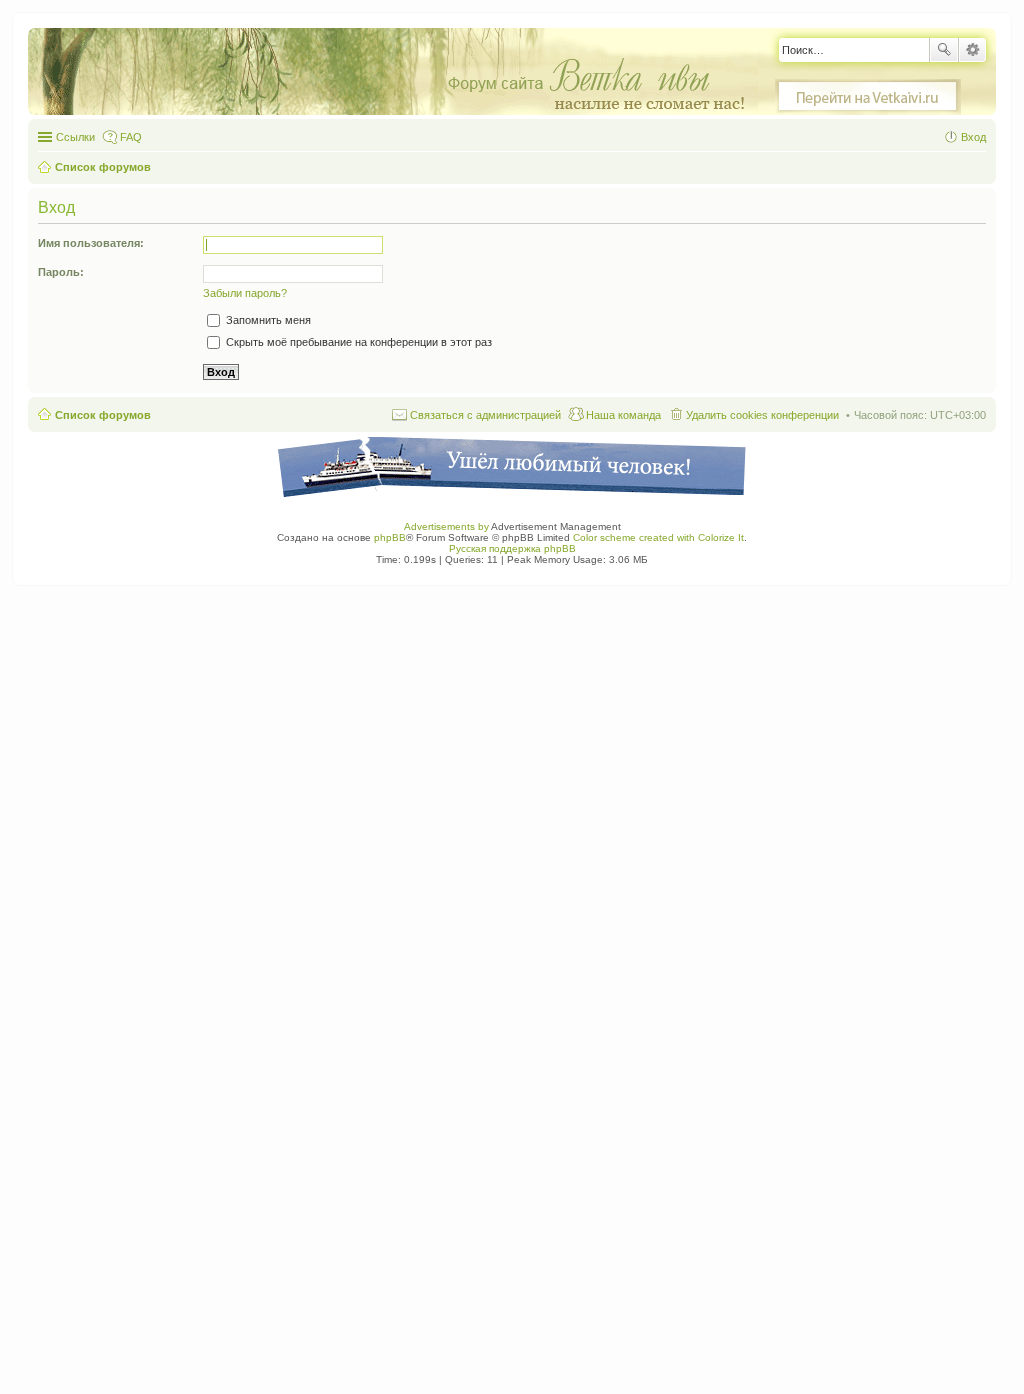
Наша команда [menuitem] (623, 415)
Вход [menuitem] (973, 137)
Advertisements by (446, 526)
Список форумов (103, 415)
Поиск (944, 50)
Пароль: (61, 272)
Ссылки (75, 137)
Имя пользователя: (91, 243)
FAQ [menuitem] (131, 137)
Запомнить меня (267, 320)
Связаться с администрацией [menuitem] (485, 415)
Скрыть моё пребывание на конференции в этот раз (357, 342)
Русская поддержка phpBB (512, 548)
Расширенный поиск (972, 50)
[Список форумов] (403, 72)
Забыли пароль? (245, 293)
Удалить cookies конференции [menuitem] (762, 415)
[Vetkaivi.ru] (868, 97)
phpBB (390, 537)
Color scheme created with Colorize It (658, 537)
